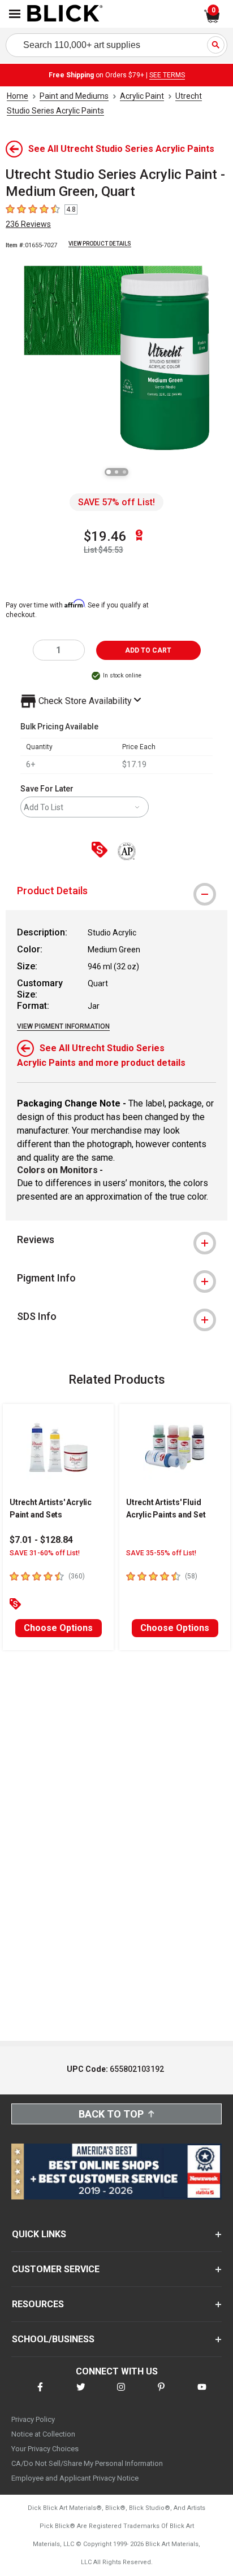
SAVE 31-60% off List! (45, 1553)
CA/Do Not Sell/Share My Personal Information (87, 2463)
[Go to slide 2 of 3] (116, 472)
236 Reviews (28, 224)
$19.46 (105, 536)
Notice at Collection (43, 2434)
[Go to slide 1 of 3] (109, 472)
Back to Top (111, 2114)
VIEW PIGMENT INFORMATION (63, 1026)
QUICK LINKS (39, 2234)
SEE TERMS (167, 75)
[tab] (116, 891)
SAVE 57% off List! (116, 502)
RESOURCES (38, 2304)
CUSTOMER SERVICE (56, 2269)
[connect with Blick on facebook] (40, 2394)
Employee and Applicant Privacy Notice (75, 2478)
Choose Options (58, 1628)
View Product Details (100, 244)
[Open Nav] (15, 14)
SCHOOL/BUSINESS (53, 2339)
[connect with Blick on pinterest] (161, 2394)
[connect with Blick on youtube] (202, 2394)
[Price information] (102, 850)
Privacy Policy (33, 2419)
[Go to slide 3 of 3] (124, 472)
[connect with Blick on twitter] (81, 2394)
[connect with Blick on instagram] (121, 2394)
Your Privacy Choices (45, 2449)
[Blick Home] (65, 14)
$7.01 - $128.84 (41, 1540)
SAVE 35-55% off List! (161, 1553)
